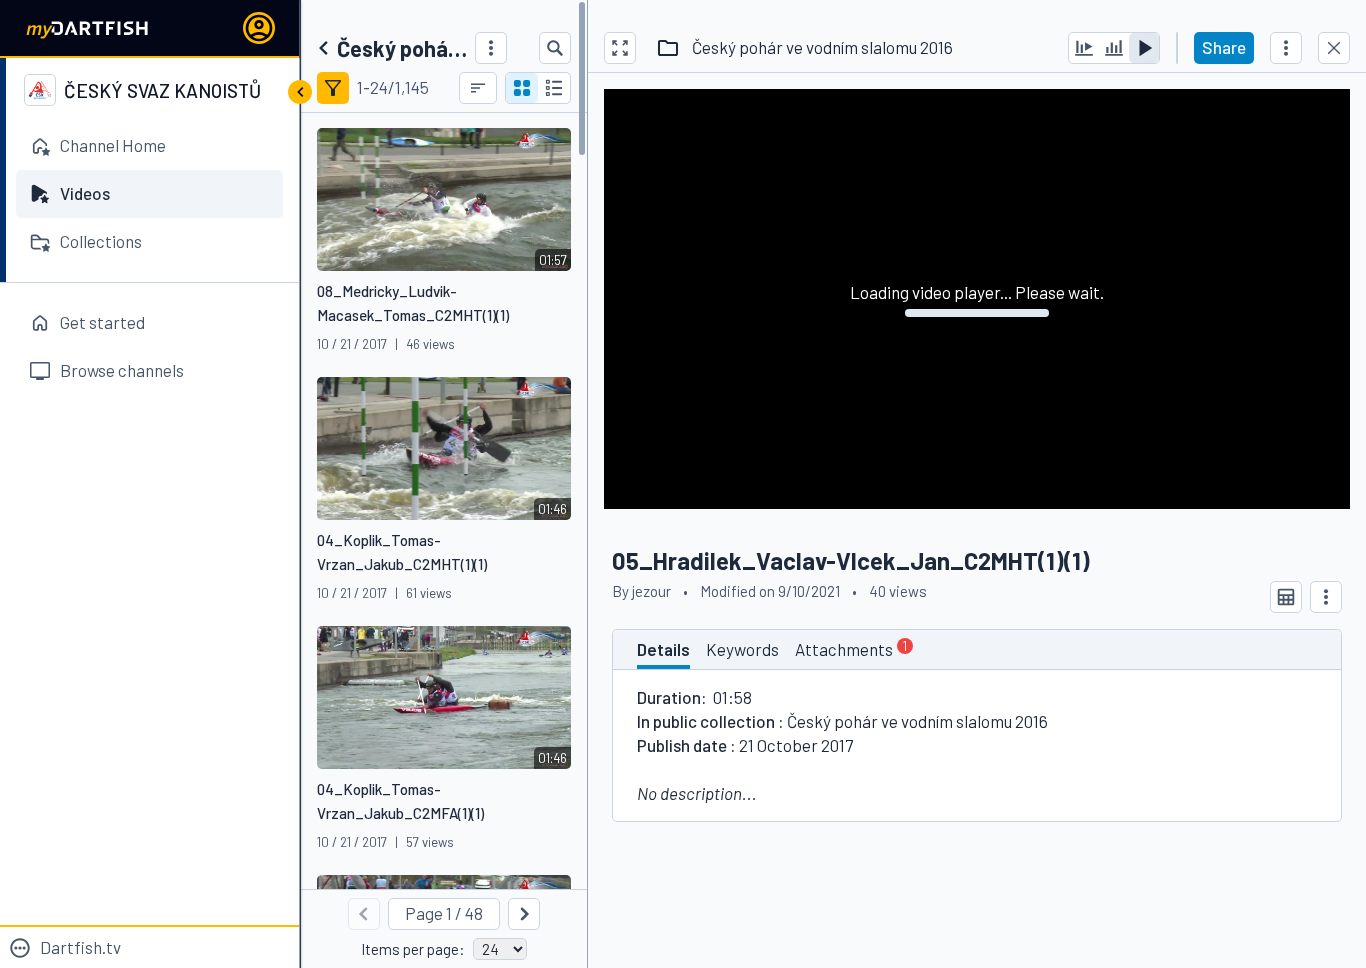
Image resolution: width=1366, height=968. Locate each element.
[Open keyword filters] (333, 88)
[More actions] (1286, 48)
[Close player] (1334, 48)
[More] (491, 48)
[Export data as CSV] (1286, 597)
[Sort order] (478, 88)
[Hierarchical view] (554, 88)
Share (1224, 47)
